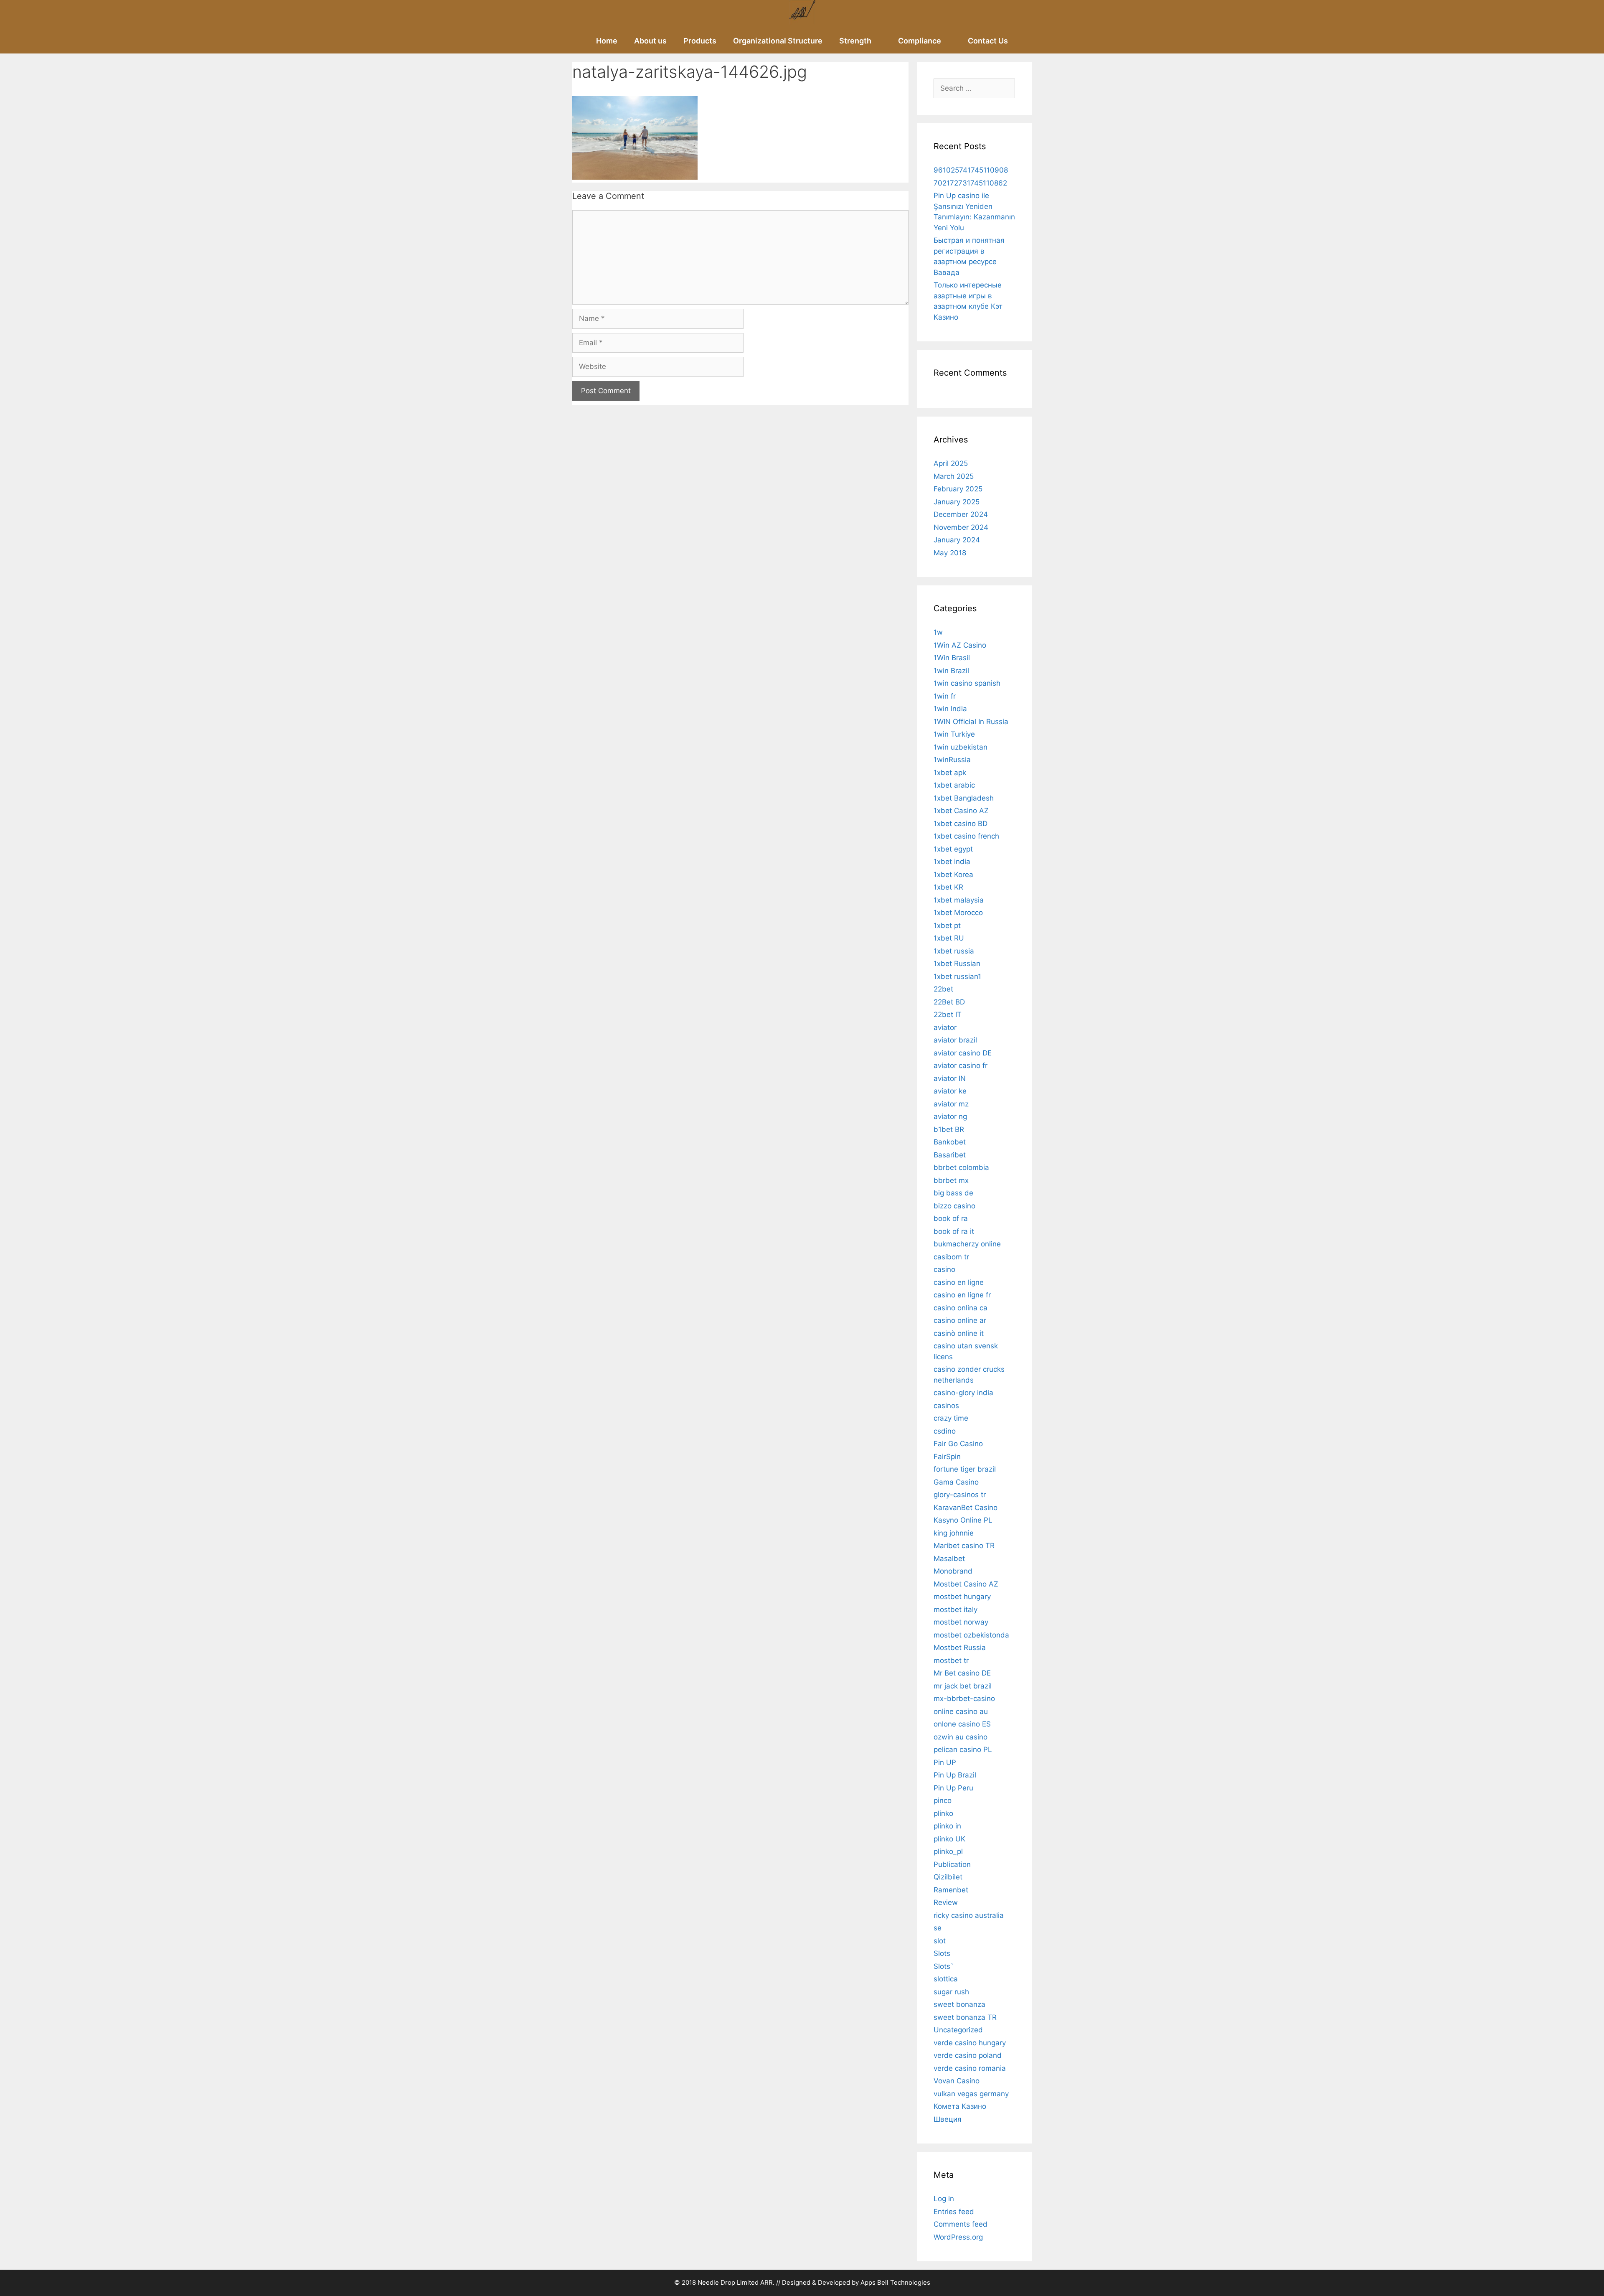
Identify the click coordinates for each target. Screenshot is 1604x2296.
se (938, 1928)
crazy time (951, 1418)
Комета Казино (960, 2106)
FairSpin (947, 1457)
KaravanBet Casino (966, 1508)
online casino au (961, 1711)
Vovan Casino (957, 2081)
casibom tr (951, 1257)
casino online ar (960, 1320)
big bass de (953, 1193)
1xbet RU (949, 938)
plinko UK (949, 1839)
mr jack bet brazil (963, 1686)
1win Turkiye (954, 734)
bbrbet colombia (961, 1167)
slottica (946, 1979)
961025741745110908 (971, 170)
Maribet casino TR (964, 1546)
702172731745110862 (970, 183)
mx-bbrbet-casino (964, 1698)
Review (946, 1902)
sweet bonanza (959, 2004)
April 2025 (951, 463)
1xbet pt (947, 926)
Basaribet (950, 1155)
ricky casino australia (969, 1915)
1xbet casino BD (961, 824)
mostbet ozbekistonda (971, 1635)
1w (938, 632)
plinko (943, 1813)
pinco (943, 1800)
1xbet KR (948, 887)
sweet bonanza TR (965, 2017)
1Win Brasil (952, 658)
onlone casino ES (962, 1724)
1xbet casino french (966, 836)
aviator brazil (955, 1040)
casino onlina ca (961, 1308)
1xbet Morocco (958, 913)
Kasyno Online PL (963, 1520)
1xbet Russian (957, 964)
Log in (944, 2199)
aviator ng (950, 1116)
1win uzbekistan (961, 747)
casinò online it (959, 1333)
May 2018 (950, 553)
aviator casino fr (961, 1065)
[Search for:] (974, 88)
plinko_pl (948, 1851)
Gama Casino (956, 1482)
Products (700, 41)
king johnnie (954, 1533)
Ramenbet (951, 1890)
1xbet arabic (954, 785)
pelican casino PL (963, 1749)
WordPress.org (958, 2237)
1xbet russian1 (957, 976)
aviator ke (950, 1091)
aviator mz (951, 1104)
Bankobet (950, 1142)
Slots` (944, 1966)
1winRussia (952, 760)
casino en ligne (959, 1282)
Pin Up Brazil (955, 1775)
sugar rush (951, 1992)
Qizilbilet (948, 1877)
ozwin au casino (961, 1737)
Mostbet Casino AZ (966, 1584)
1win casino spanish (967, 683)
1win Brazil (951, 671)
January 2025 (957, 502)
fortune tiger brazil (965, 1469)
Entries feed (954, 2212)
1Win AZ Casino (960, 645)
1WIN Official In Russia (971, 722)
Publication (952, 1864)
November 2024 (961, 527)
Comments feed (961, 2224)
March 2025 (954, 476)
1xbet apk (950, 773)
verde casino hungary (970, 2043)
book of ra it (954, 1231)
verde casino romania (970, 2068)
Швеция (948, 2119)
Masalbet (949, 1559)
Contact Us (988, 41)
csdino (945, 1431)
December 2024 (961, 514)
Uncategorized (958, 2030)
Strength (855, 41)
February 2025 (958, 489)
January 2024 (957, 540)
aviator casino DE (963, 1053)
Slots (942, 1953)
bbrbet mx (951, 1180)
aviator (945, 1027)
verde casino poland (968, 2055)
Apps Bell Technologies (895, 2282)
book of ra (951, 1218)
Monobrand (953, 1571)
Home (607, 41)
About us (650, 41)
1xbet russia (954, 951)
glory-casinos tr (960, 1495)
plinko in (947, 1826)
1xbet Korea (953, 875)
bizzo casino (954, 1206)
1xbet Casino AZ (961, 811)
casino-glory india (963, 1393)
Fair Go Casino (958, 1444)
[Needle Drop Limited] (802, 14)
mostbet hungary (962, 1597)
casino (944, 1269)
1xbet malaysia (959, 900)
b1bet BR (949, 1129)
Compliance (920, 41)
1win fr (945, 696)
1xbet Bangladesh (964, 798)
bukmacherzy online (967, 1244)
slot (940, 1941)
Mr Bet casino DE (962, 1673)
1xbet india (952, 862)
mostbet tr (951, 1660)
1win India (950, 709)
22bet (943, 989)
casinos (946, 1406)
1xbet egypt (953, 849)
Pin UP (945, 1762)
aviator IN (950, 1078)
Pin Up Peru (953, 1788)
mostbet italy (956, 1609)
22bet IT (948, 1015)
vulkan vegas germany (971, 2094)
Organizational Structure (778, 41)
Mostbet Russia (960, 1648)
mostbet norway (961, 1622)
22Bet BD (949, 1002)
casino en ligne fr (962, 1295)
